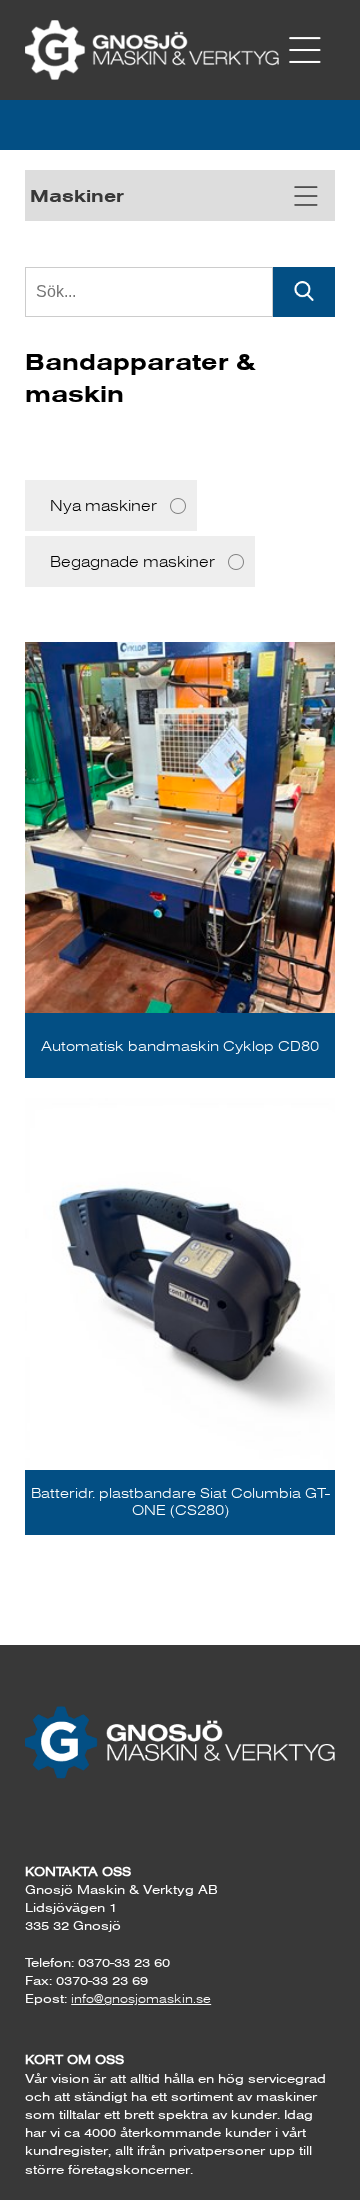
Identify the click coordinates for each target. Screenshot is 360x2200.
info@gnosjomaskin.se (141, 1998)
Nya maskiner (103, 505)
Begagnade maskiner (132, 561)
